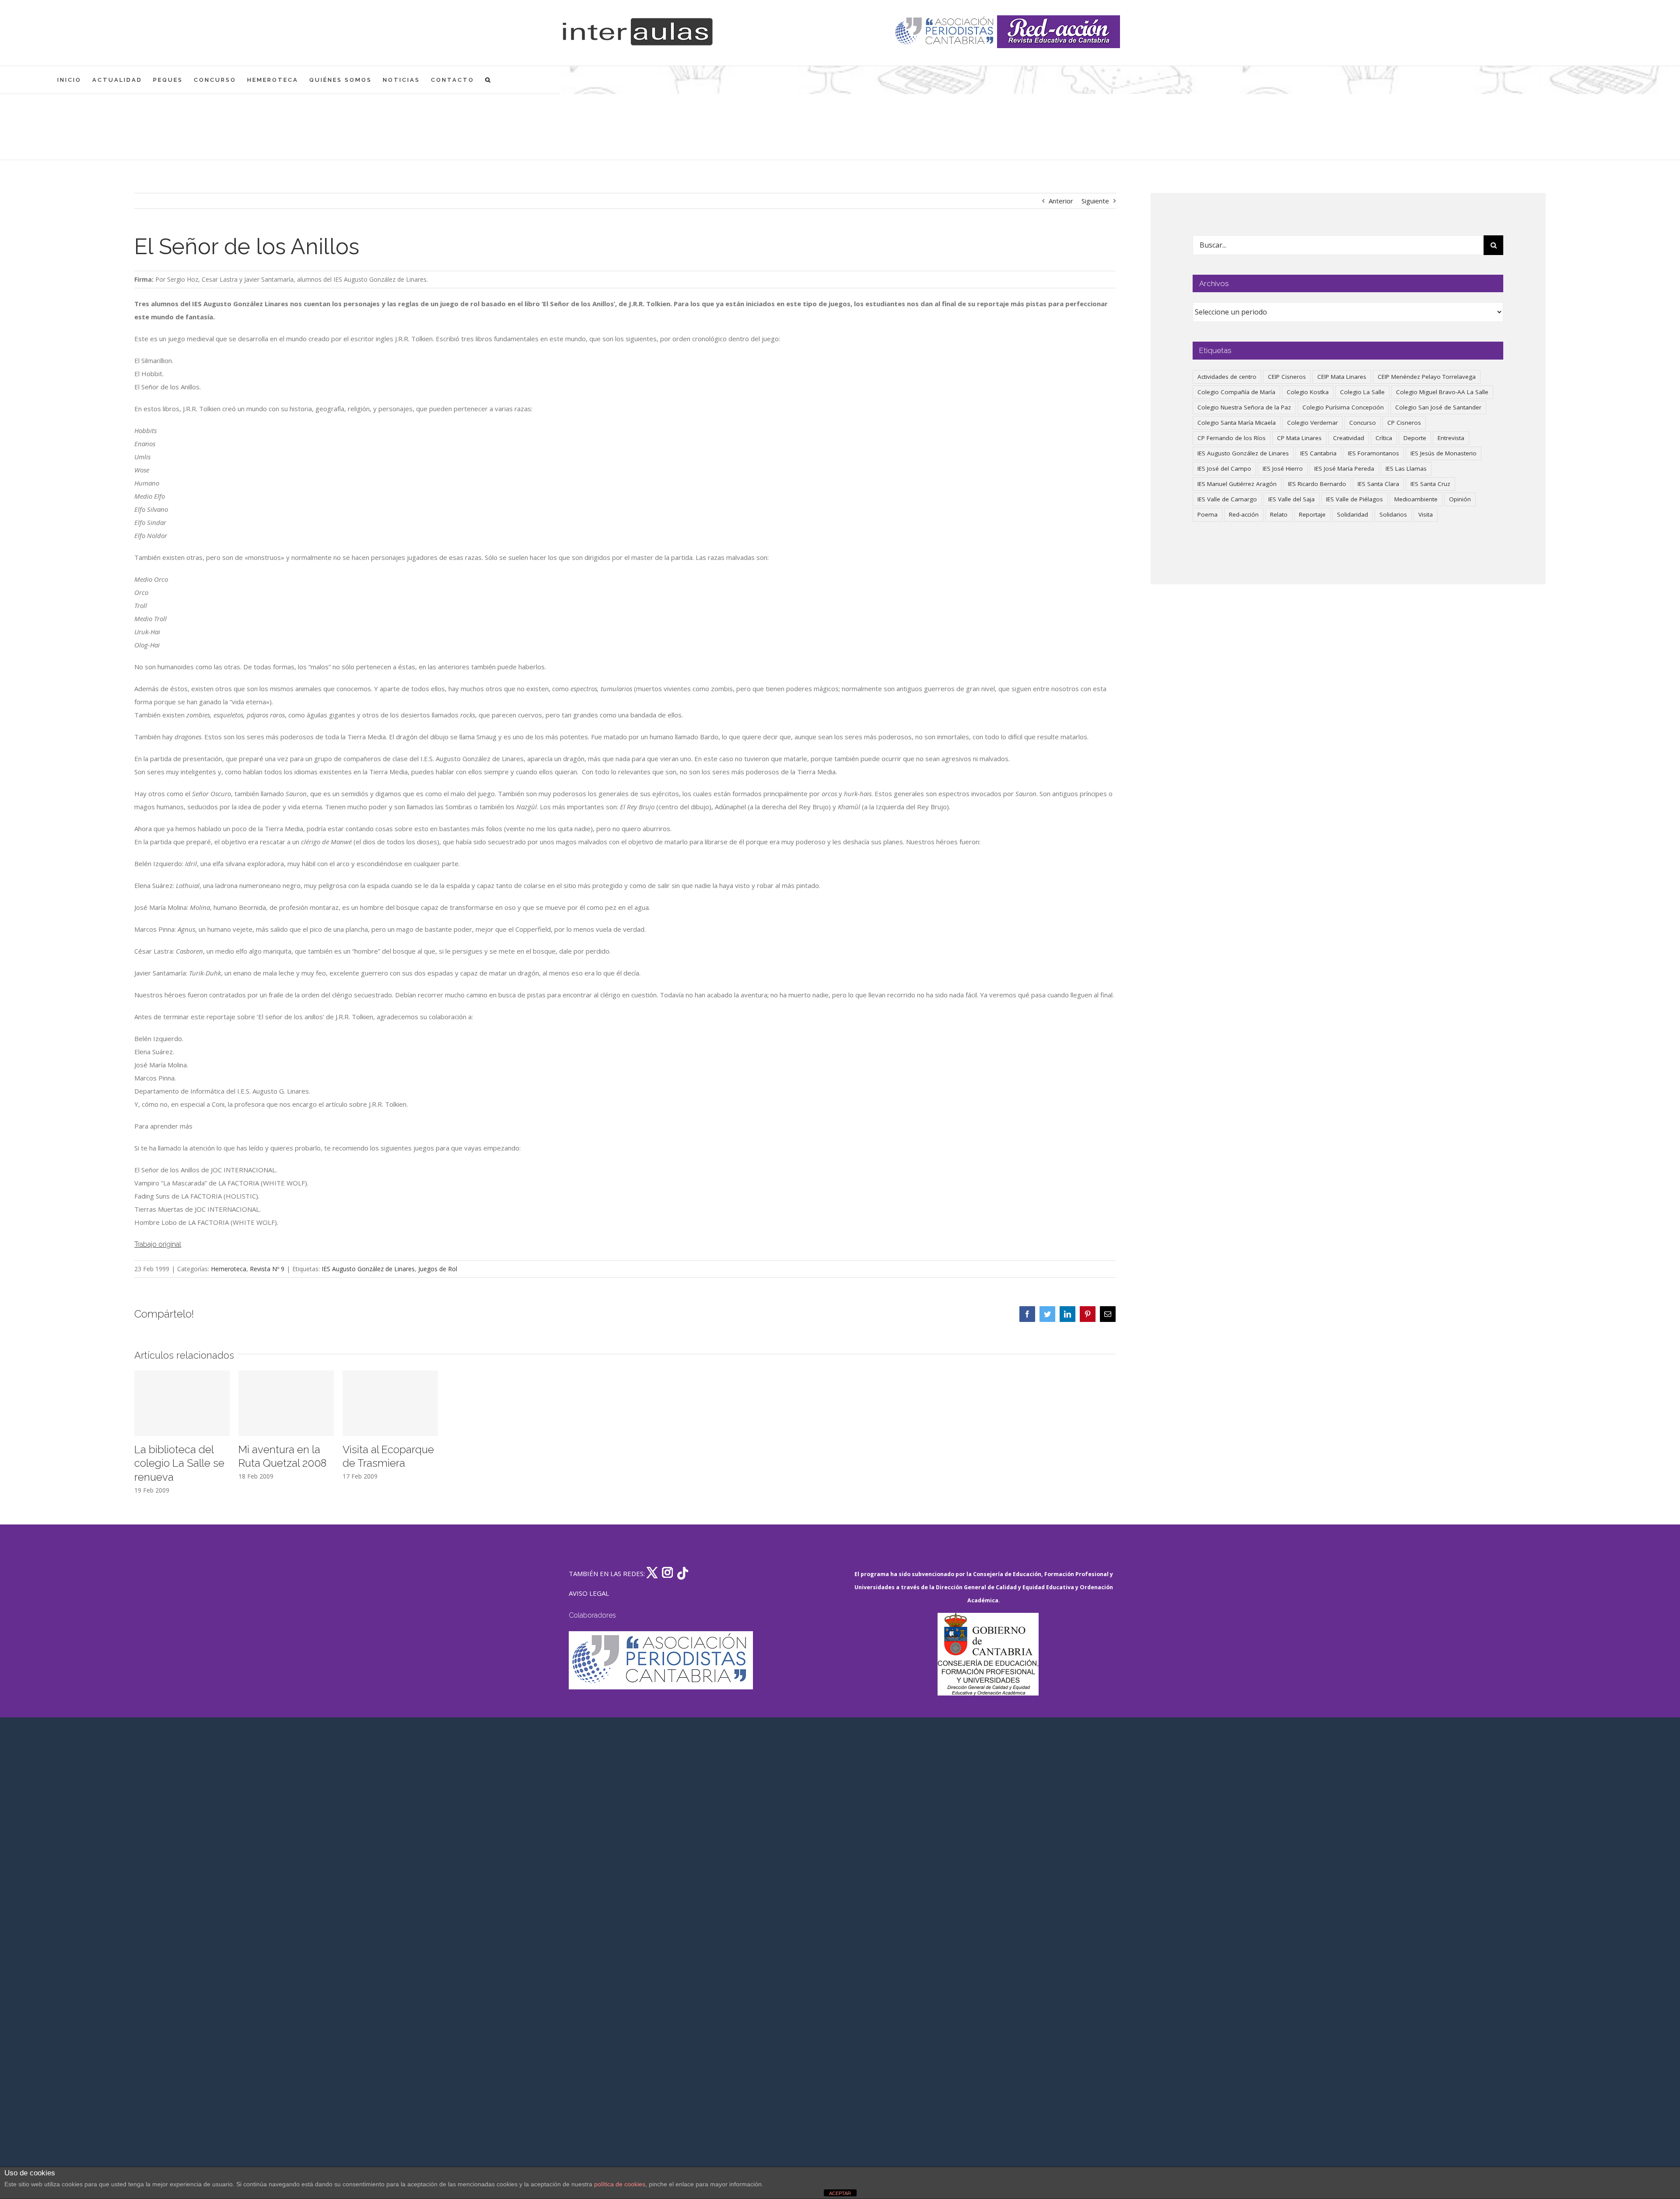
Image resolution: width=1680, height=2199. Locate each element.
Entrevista (1451, 438)
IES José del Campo (1224, 468)
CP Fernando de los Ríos (1232, 438)
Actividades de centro (1227, 377)
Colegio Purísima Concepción (1343, 407)
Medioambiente (1416, 499)
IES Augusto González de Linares (368, 1269)
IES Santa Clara (1378, 484)
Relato (1279, 514)
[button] (488, 80)
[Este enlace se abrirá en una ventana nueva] (988, 1654)
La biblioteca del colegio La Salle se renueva (179, 1463)
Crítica (1384, 438)
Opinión (1460, 499)
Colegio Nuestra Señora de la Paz (1244, 407)
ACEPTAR (840, 2193)
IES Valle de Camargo (1227, 499)
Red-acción (1244, 514)
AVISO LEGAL (589, 1593)
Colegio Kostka (1308, 392)
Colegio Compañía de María (1236, 392)
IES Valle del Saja (1291, 499)
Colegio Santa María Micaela (1237, 423)
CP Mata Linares (1299, 438)
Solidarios (1393, 514)
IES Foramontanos (1374, 453)
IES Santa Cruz (1430, 484)
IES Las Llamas (1406, 468)
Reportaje (1312, 514)
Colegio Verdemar (1312, 423)
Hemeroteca (229, 1269)
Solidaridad (1353, 514)
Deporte (1415, 438)
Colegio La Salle (1362, 392)
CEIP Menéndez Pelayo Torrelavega (1427, 377)
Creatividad (1349, 438)
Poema (1207, 514)
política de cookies (620, 2184)
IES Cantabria (1318, 453)
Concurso (1363, 423)
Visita (1426, 514)
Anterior (1061, 201)
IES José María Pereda (1344, 468)
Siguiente (1095, 201)
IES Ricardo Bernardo (1317, 484)
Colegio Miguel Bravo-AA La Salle (1442, 392)
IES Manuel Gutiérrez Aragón (1237, 484)
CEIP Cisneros (1287, 377)
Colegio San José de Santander (1438, 407)
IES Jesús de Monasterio (1444, 453)
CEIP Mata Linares (1342, 377)
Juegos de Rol (438, 1269)
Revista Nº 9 (267, 1269)
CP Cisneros (1404, 423)
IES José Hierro (1283, 468)
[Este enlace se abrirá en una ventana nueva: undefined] (945, 32)
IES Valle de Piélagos (1354, 499)
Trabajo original (158, 1244)
